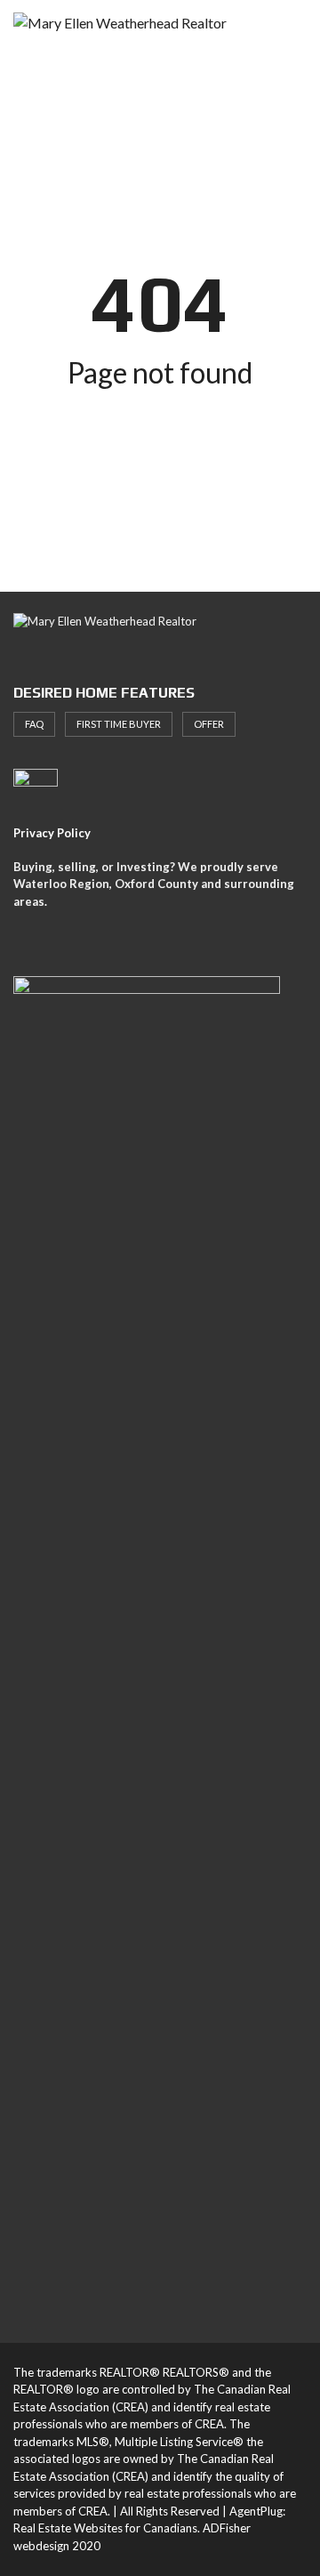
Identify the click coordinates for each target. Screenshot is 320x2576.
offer (209, 724)
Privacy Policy (52, 833)
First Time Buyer (119, 724)
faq (34, 724)
